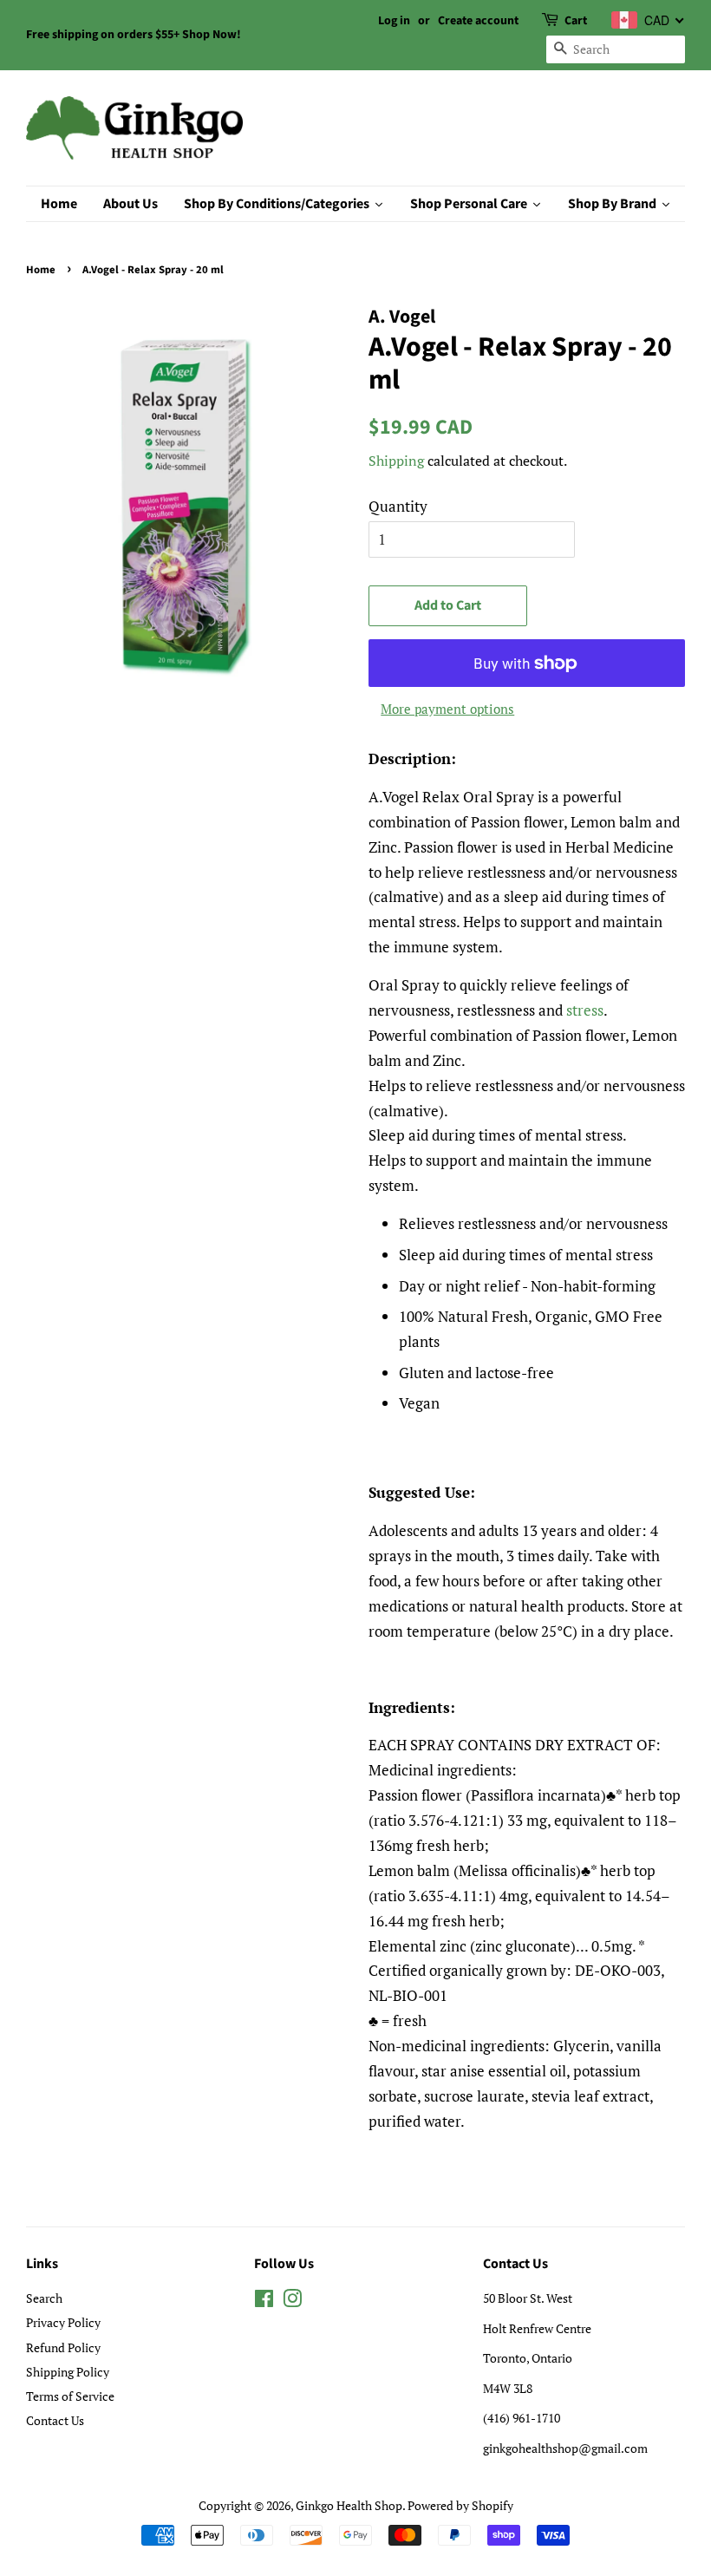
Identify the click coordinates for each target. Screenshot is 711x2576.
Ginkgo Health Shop (349, 2505)
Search (44, 2298)
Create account (478, 21)
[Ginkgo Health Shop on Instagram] (292, 2301)
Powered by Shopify (460, 2505)
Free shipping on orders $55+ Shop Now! (134, 35)
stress (585, 1010)
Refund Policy (63, 2347)
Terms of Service (70, 2396)
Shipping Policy (68, 2372)
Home (41, 270)
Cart (576, 21)
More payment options (447, 709)
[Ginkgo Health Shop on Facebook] (264, 2301)
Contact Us (55, 2420)
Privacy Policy (63, 2322)
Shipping (396, 461)
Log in (394, 21)
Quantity (398, 506)
